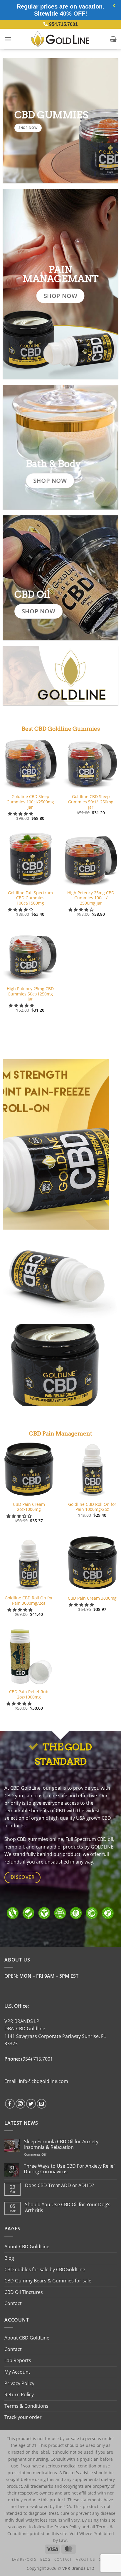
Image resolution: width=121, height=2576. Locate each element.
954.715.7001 (63, 24)
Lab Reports (18, 2360)
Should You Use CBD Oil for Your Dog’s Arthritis (68, 2207)
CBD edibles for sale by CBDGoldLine (45, 2269)
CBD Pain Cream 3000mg (92, 1598)
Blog (9, 2258)
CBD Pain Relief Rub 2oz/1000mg (29, 1694)
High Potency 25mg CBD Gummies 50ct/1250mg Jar (30, 994)
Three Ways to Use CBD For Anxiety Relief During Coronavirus (69, 2169)
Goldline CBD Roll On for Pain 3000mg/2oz (29, 1600)
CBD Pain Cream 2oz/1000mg (29, 1507)
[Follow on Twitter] (31, 2104)
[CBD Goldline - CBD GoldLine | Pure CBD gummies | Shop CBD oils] (60, 39)
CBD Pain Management (61, 1434)
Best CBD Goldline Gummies (61, 729)
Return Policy (19, 2395)
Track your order (23, 2417)
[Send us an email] (42, 2104)
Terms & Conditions (26, 2406)
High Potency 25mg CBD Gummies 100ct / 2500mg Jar (91, 898)
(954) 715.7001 (37, 2059)
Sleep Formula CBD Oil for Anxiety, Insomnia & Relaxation (62, 2144)
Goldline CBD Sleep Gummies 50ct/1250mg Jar (91, 802)
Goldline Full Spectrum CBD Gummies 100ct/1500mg (30, 898)
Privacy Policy (19, 2383)
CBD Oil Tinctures (24, 2292)
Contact (13, 2303)
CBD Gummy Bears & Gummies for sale (48, 2281)
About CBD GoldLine (27, 2247)
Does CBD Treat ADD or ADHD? (59, 2185)
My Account (17, 2372)
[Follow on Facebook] (10, 2104)
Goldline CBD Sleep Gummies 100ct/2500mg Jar (30, 802)
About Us (85, 2559)
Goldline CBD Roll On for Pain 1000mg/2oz (92, 1507)
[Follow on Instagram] (20, 2104)
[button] (8, 39)
